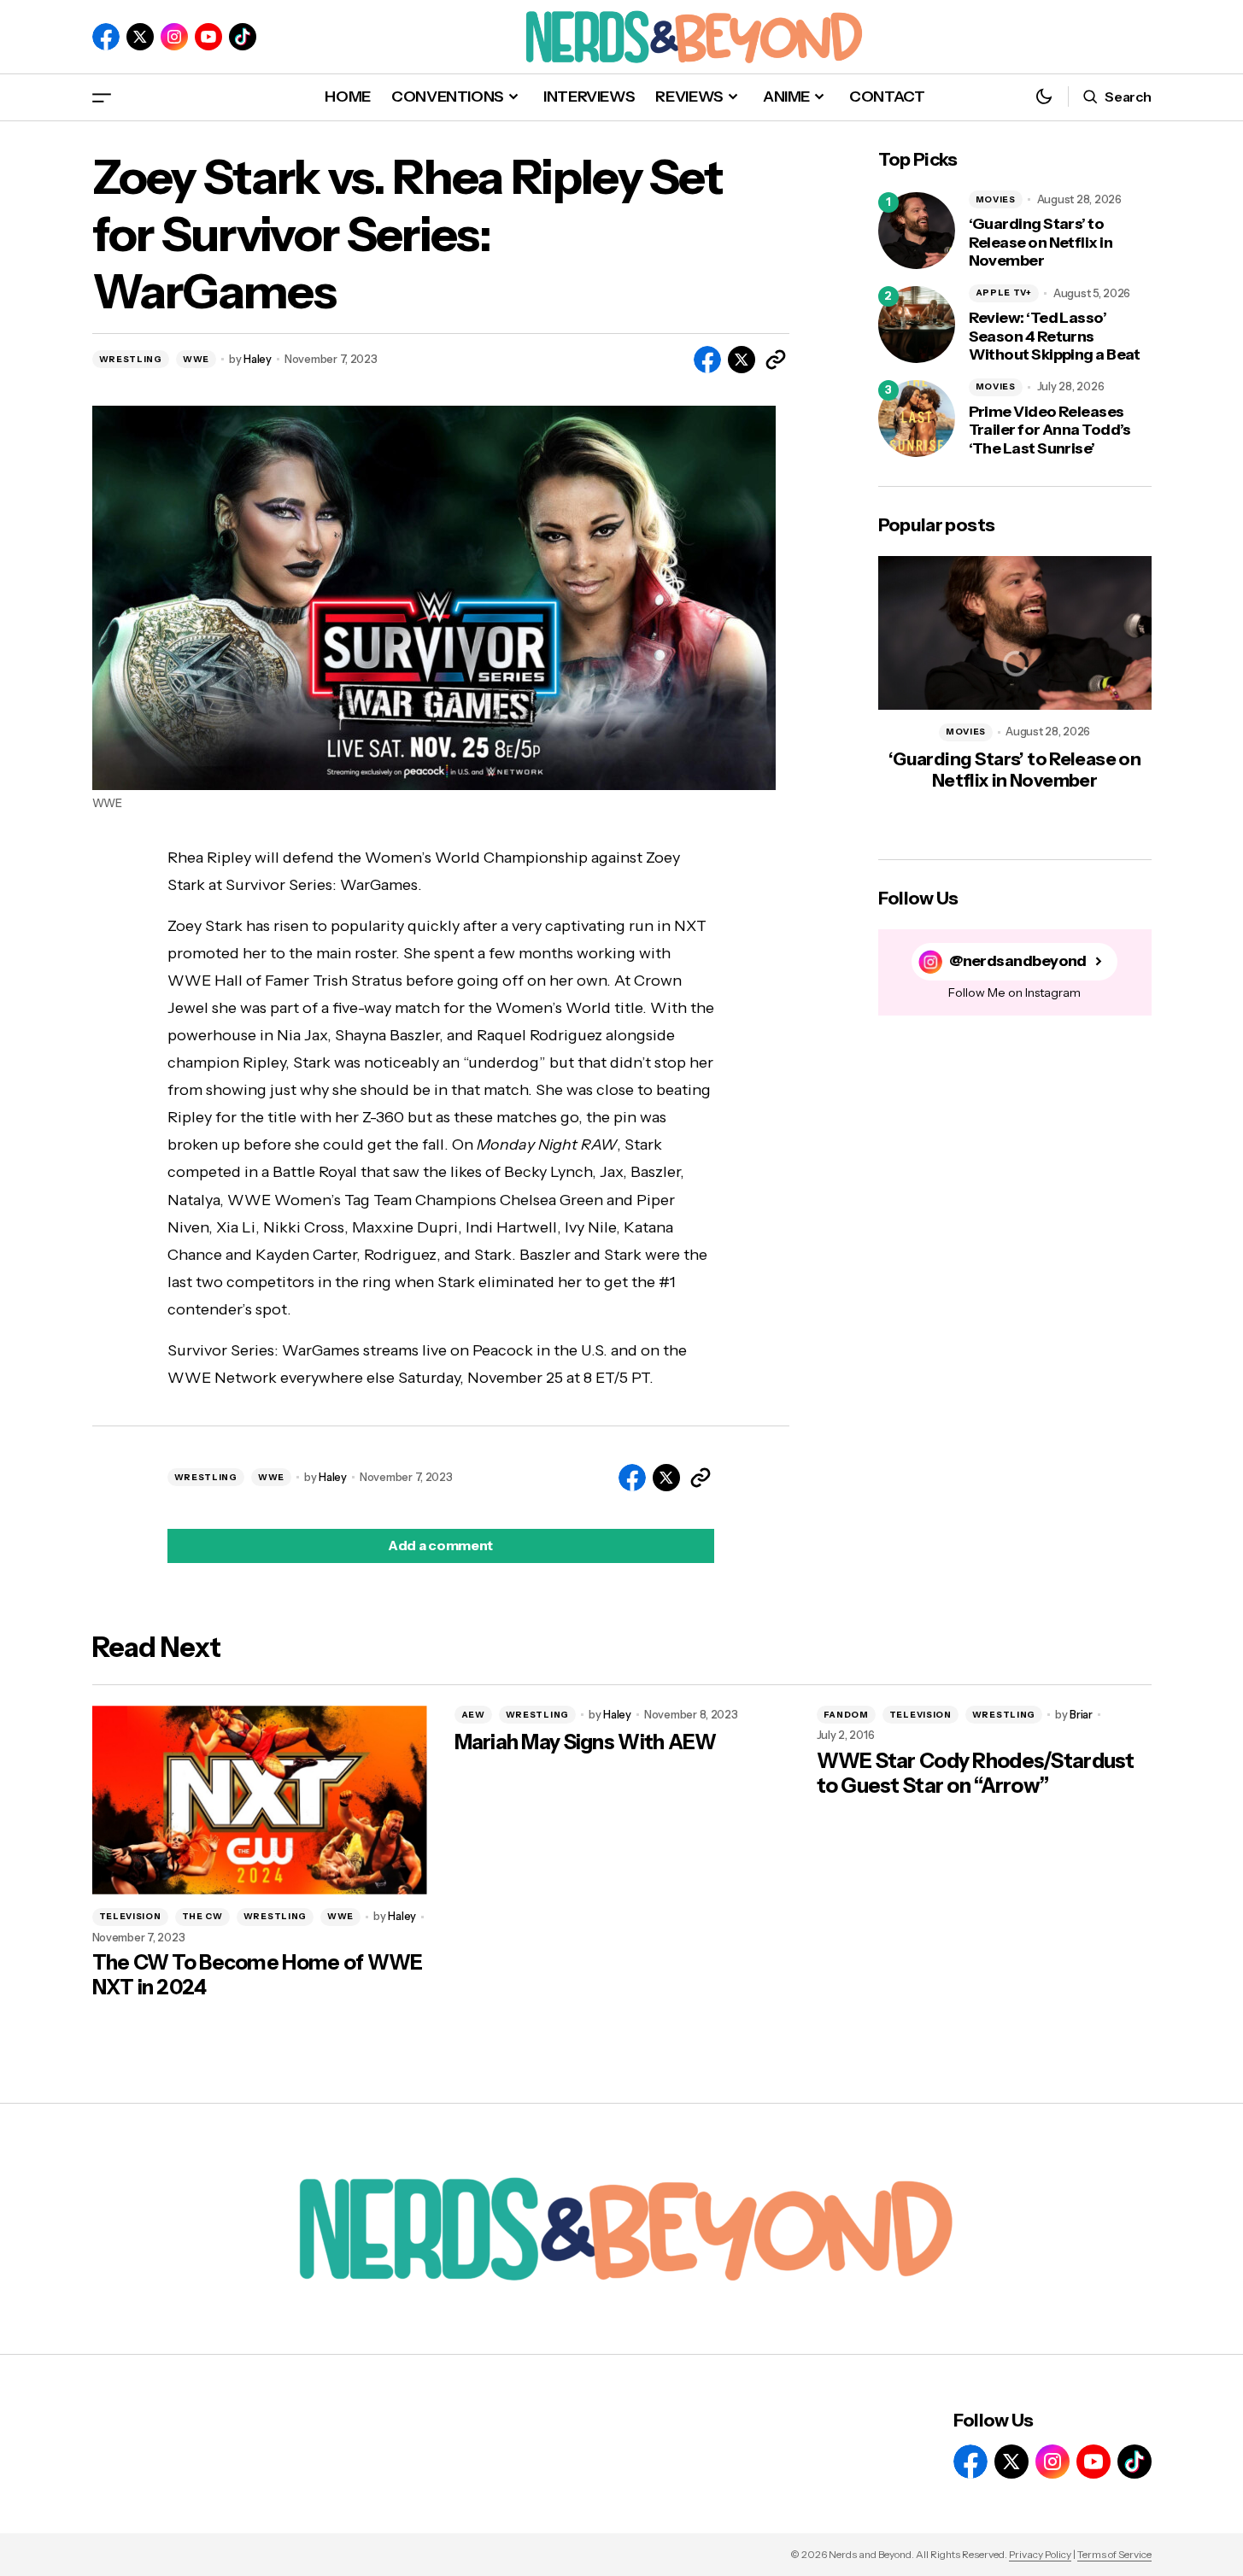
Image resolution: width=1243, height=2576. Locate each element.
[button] (102, 97)
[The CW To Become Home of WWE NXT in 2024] (260, 1800)
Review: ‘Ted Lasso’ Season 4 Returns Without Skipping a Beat (1055, 337)
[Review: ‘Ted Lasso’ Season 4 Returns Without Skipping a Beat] (917, 325)
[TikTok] (243, 37)
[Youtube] (208, 37)
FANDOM (846, 1715)
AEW (473, 1715)
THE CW (202, 1916)
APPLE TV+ (1004, 293)
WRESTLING (131, 359)
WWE (196, 359)
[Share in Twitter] (742, 360)
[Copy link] (776, 360)
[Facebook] (106, 37)
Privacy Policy (1040, 2554)
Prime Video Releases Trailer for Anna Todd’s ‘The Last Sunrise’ (1050, 430)
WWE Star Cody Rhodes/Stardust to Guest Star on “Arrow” (976, 1774)
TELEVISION (130, 1916)
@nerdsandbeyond (1018, 961)
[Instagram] (174, 37)
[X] (140, 37)
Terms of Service (1114, 2554)
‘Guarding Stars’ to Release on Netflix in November (1041, 243)
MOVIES (996, 199)
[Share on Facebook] (707, 360)
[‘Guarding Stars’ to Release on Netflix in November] (917, 231)
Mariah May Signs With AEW (586, 1742)
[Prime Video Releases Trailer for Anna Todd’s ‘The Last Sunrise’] (917, 419)
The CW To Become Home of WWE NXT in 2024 (258, 1975)
